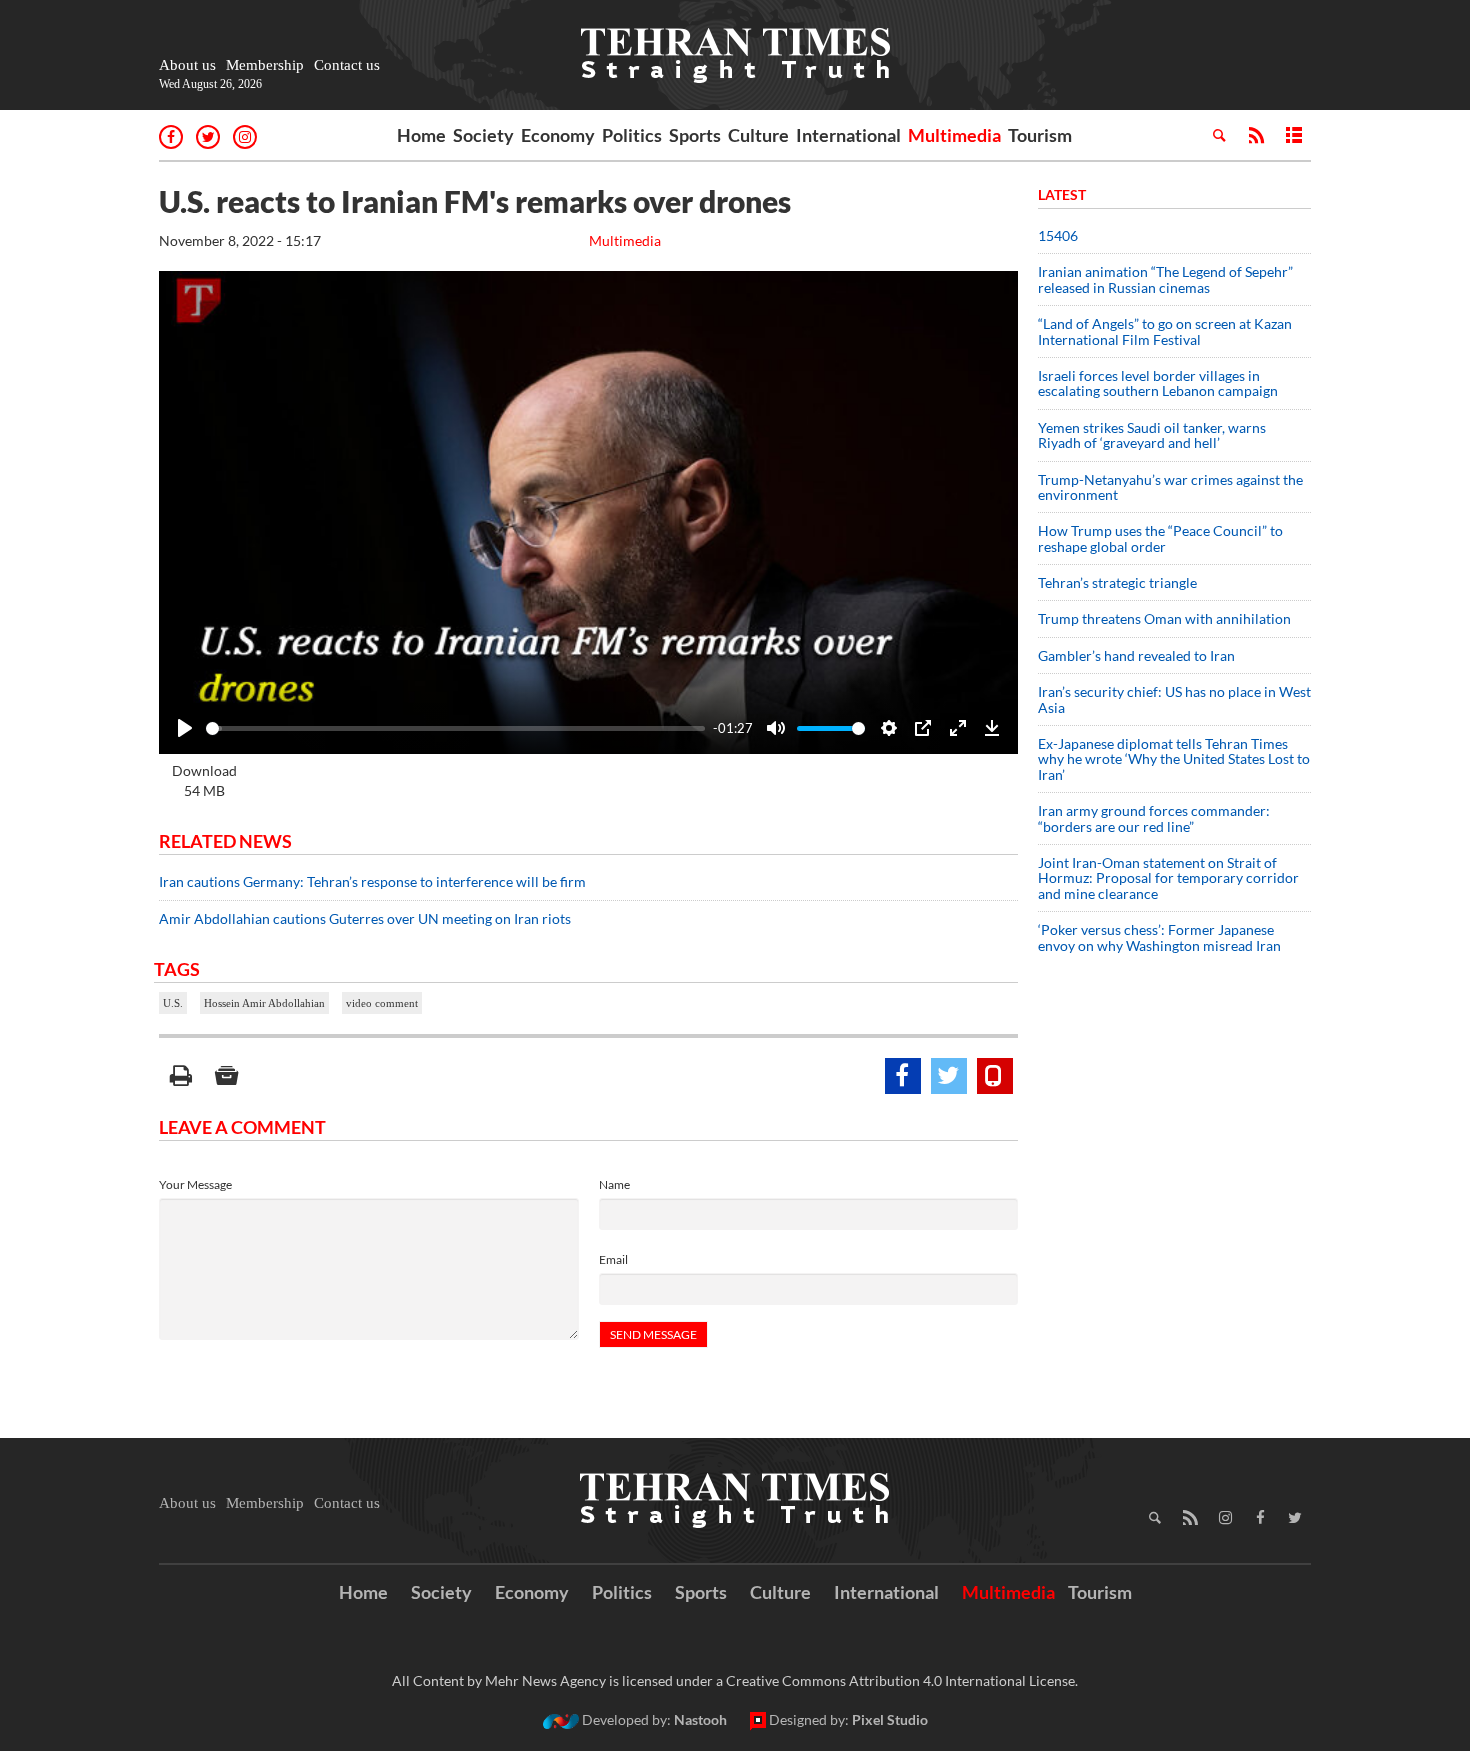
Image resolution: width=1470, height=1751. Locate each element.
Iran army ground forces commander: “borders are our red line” (1154, 818)
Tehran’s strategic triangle (1117, 582)
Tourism (1040, 135)
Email (613, 1259)
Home (421, 135)
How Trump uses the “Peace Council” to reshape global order (1160, 538)
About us (187, 65)
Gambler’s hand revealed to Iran (1136, 655)
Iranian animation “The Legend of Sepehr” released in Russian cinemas (1165, 279)
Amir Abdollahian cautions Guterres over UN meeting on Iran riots (365, 918)
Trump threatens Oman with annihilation (1164, 618)
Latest (1062, 194)
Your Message (195, 1184)
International (848, 135)
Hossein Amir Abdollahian (264, 1003)
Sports (695, 135)
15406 (1058, 235)
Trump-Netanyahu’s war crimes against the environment (1170, 487)
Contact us (347, 65)
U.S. (173, 1003)
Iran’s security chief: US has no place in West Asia (1174, 699)
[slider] (455, 728)
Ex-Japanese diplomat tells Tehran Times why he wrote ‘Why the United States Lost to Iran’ (1174, 759)
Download (204, 780)
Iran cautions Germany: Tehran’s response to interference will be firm (372, 881)
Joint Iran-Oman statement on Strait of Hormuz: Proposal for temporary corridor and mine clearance (1168, 878)
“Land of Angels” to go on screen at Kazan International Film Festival (1165, 331)
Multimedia (954, 135)
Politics (632, 135)
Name (614, 1184)
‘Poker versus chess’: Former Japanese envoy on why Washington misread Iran (1159, 937)
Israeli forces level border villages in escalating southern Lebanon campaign (1158, 383)
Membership (265, 65)
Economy (558, 135)
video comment (382, 1003)
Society (483, 135)
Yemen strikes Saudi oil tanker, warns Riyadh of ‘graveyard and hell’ (1152, 435)
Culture (758, 135)
